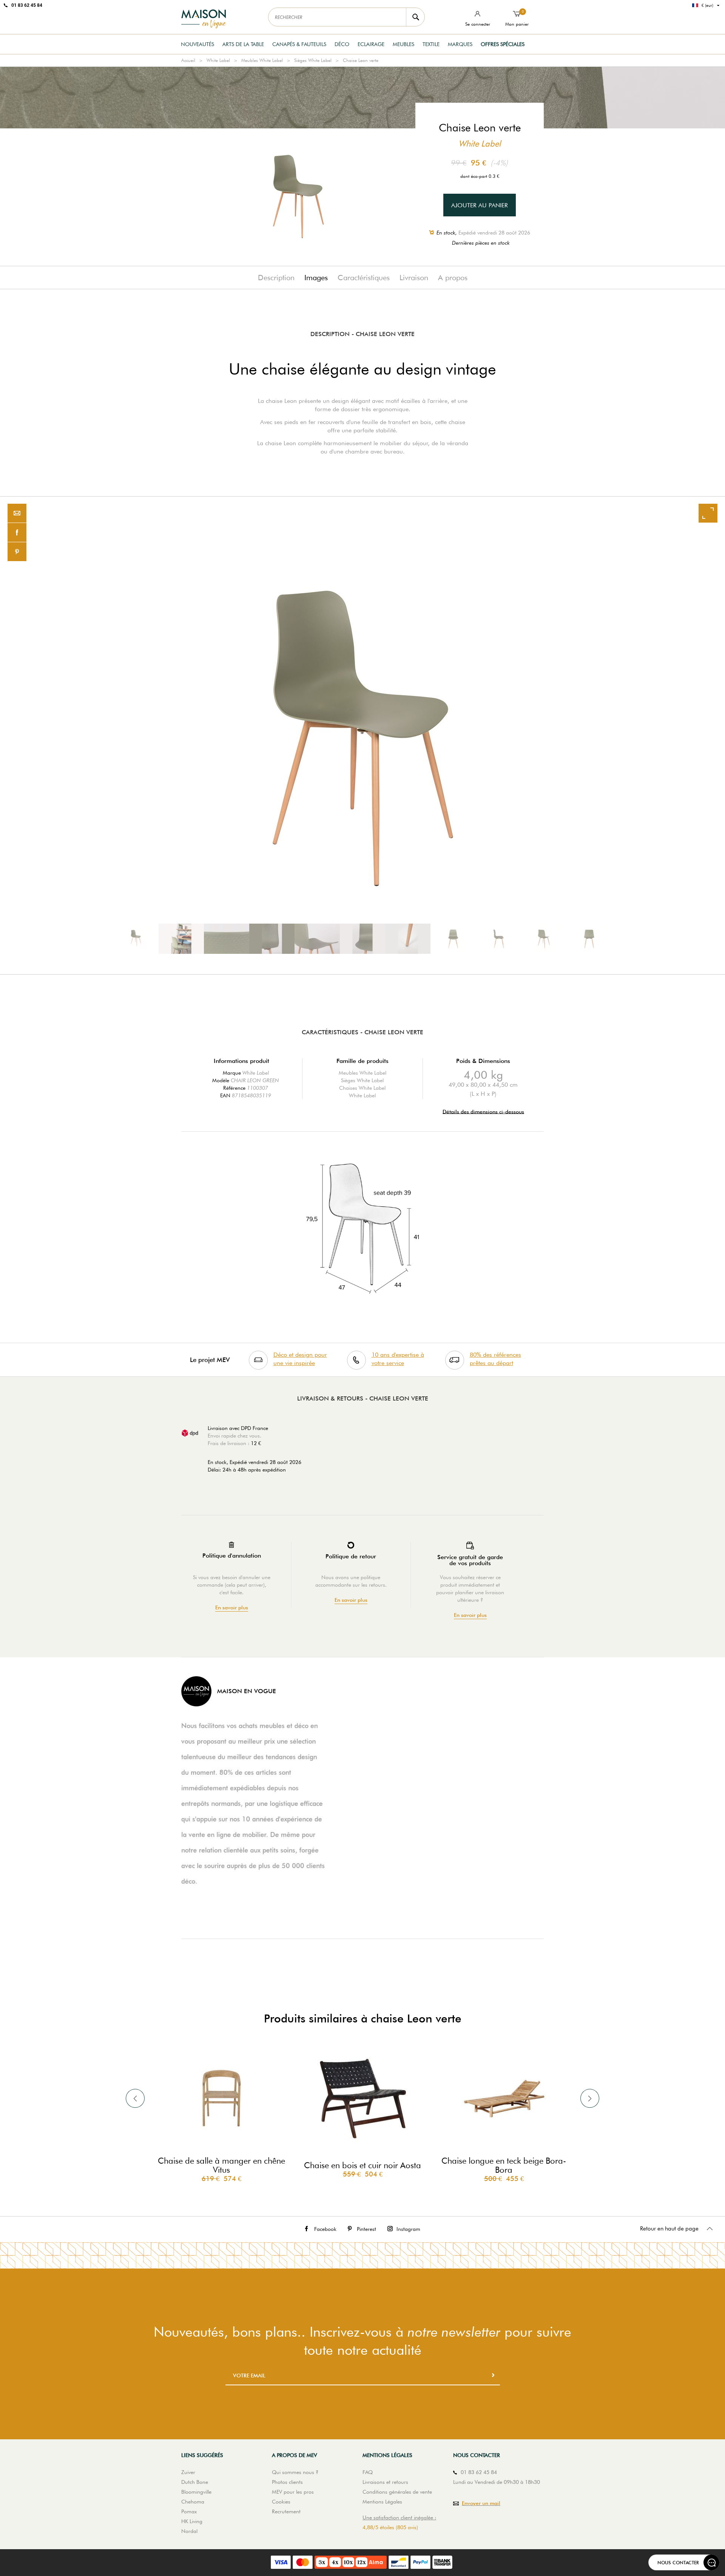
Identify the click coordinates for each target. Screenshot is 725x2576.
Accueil (188, 60)
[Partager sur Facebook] (17, 533)
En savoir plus (232, 1608)
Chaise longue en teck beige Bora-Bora (504, 2165)
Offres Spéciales (503, 44)
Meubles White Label (262, 60)
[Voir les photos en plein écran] (708, 513)
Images (316, 278)
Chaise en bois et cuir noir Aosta (362, 2165)
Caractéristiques (364, 278)
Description (276, 278)
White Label (218, 60)
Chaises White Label (362, 1088)
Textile (431, 44)
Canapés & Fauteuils (299, 44)
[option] (362, 735)
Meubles (403, 44)
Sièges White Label (313, 60)
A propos (453, 278)
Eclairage (371, 44)
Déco (342, 44)
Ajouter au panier (480, 205)
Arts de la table (243, 44)
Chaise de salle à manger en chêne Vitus (221, 2165)
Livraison (414, 278)
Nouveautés (197, 44)
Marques (460, 44)
